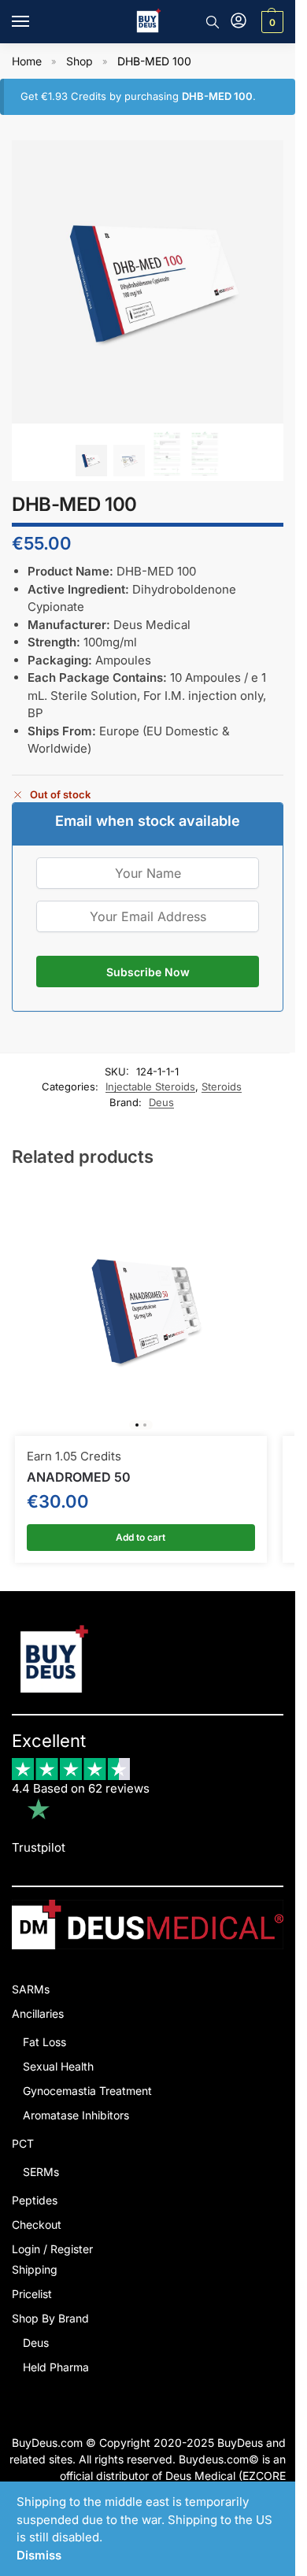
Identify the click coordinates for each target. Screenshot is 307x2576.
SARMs (31, 1989)
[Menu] (35, 22)
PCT (23, 2143)
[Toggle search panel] (213, 22)
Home (27, 61)
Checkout (37, 2224)
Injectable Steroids (150, 1086)
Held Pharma (56, 2367)
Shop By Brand (50, 2318)
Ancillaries (38, 2013)
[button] (270, 22)
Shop (80, 61)
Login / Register (52, 2249)
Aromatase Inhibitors (76, 2115)
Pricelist (32, 2294)
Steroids (222, 1086)
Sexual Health (58, 2066)
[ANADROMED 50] (141, 1310)
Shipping (35, 2269)
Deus (161, 1102)
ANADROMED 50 (79, 1477)
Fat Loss (44, 2042)
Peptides (35, 2200)
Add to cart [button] (141, 1537)
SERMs (41, 2172)
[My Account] (239, 22)
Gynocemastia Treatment (87, 2091)
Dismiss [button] (39, 2555)
